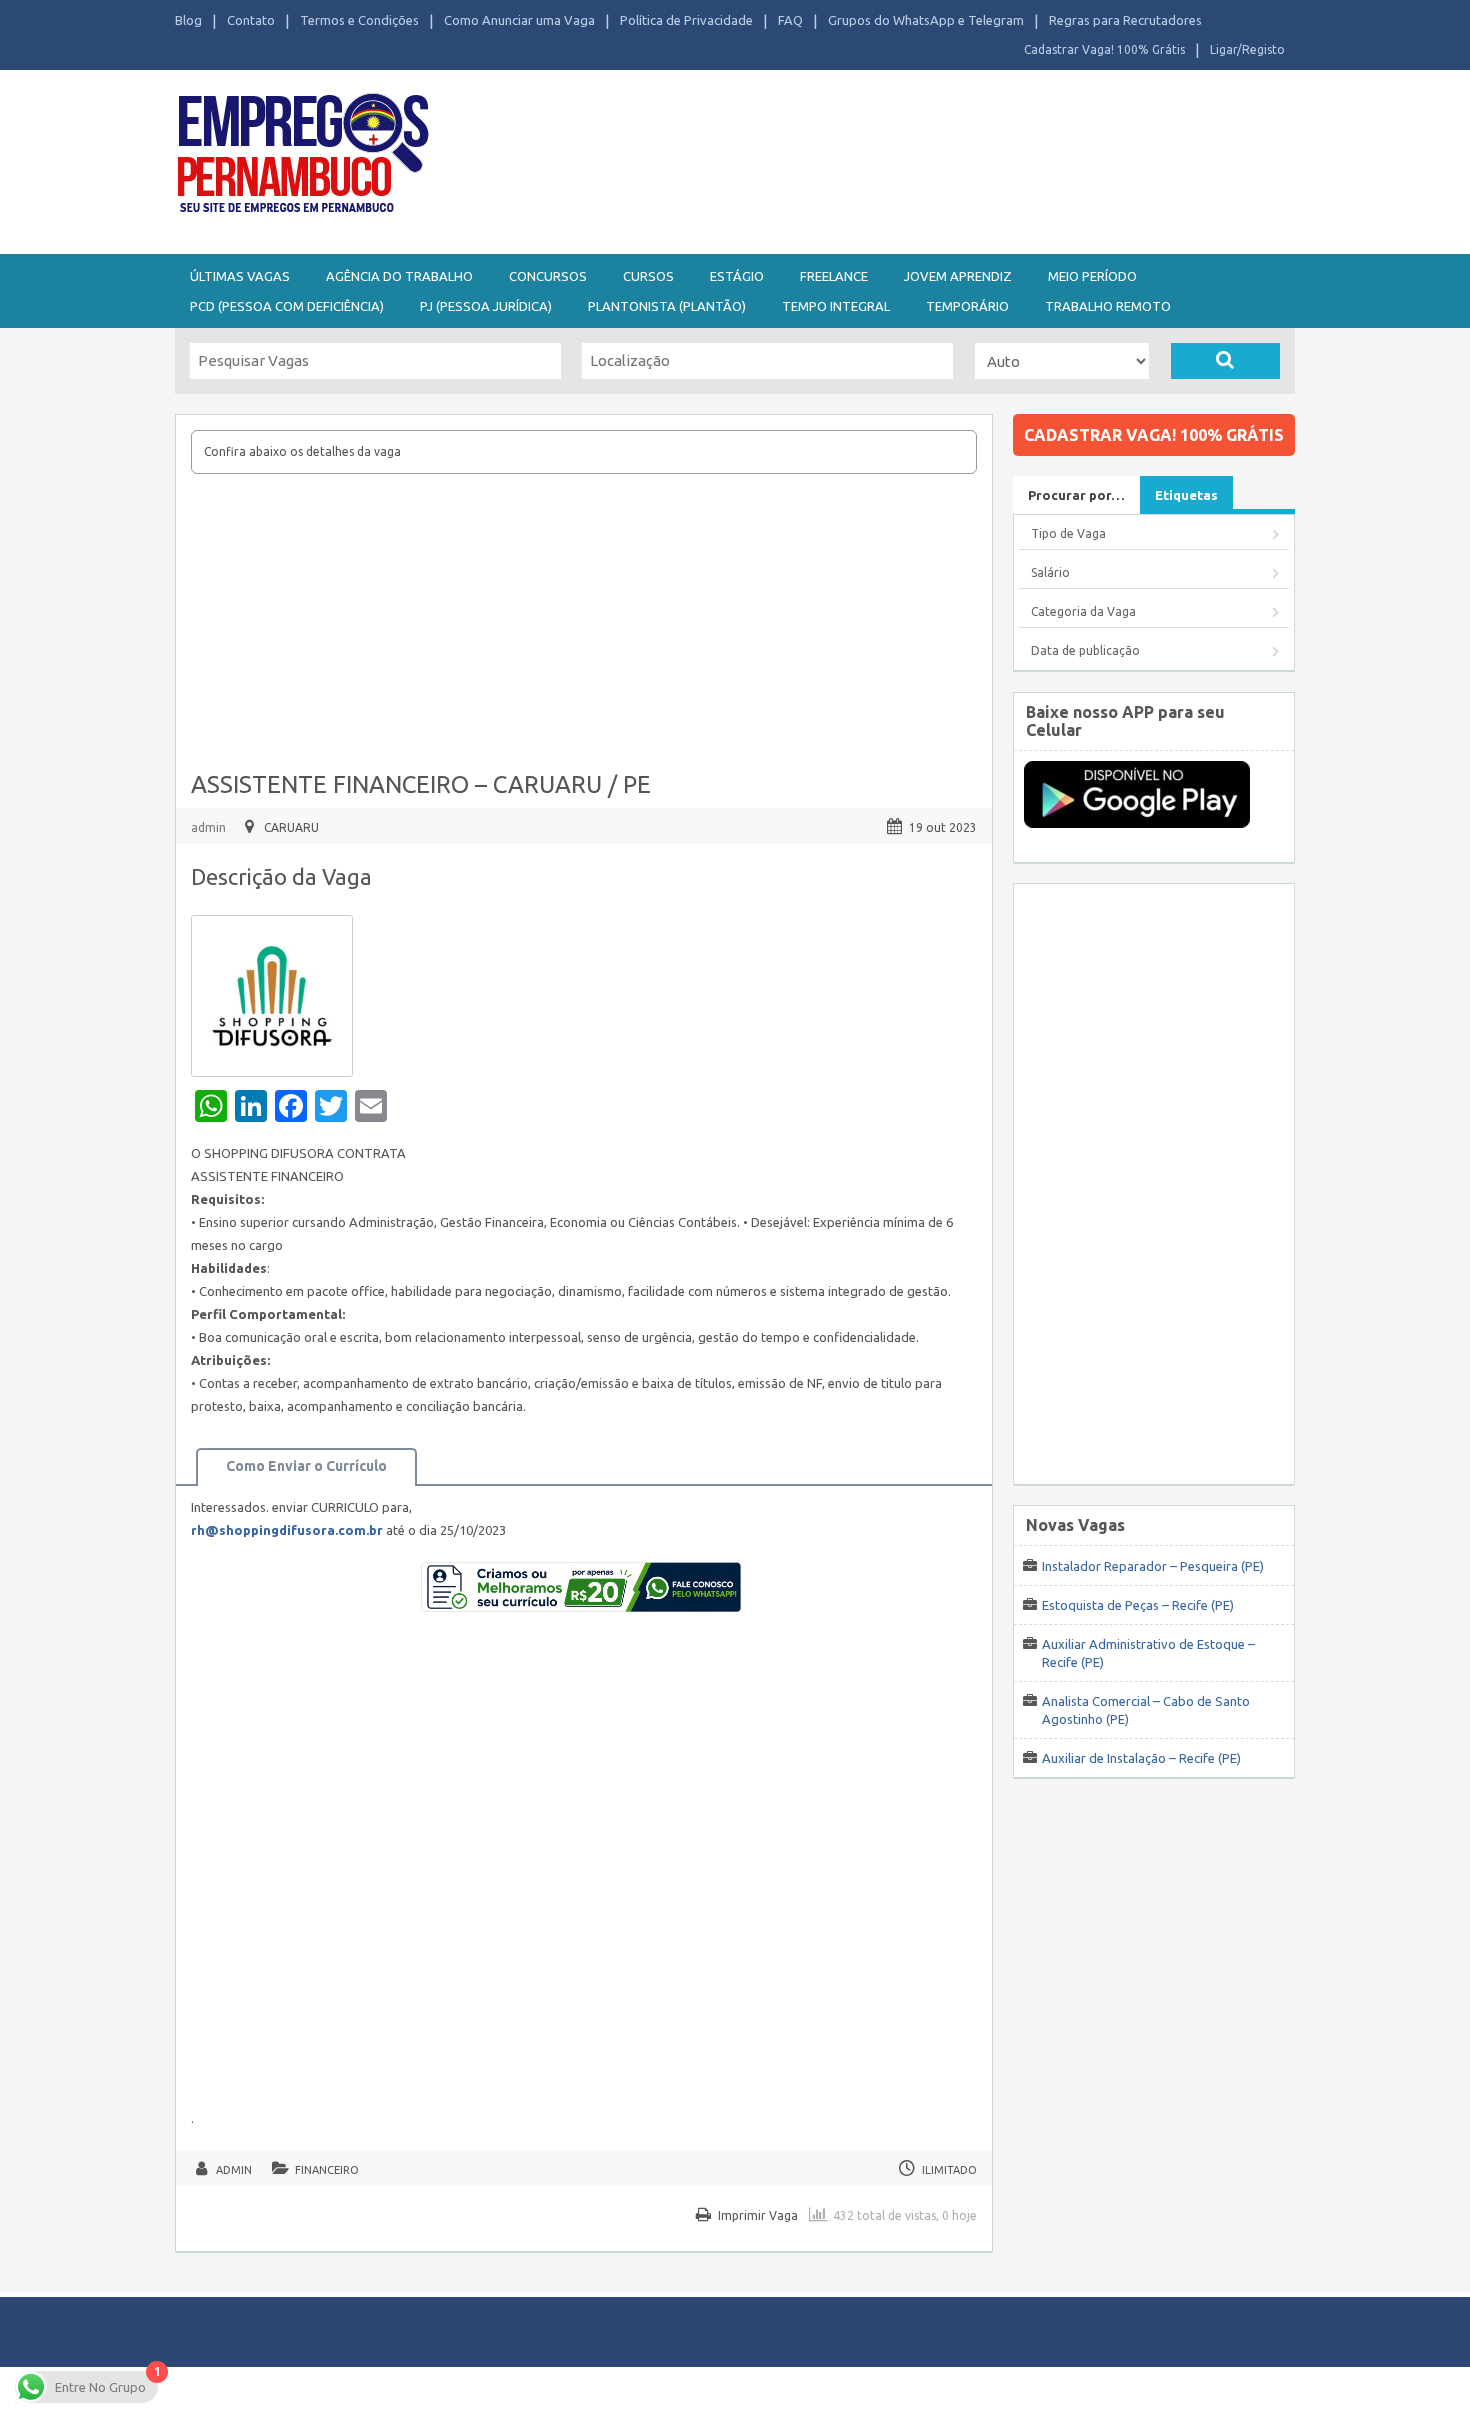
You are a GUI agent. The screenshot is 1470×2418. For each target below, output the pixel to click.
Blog (188, 20)
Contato (251, 20)
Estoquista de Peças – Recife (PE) (1138, 1605)
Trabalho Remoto (1108, 306)
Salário (1050, 572)
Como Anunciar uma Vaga (519, 20)
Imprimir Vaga (758, 2215)
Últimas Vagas (240, 276)
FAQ (790, 20)
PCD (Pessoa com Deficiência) (287, 306)
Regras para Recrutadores (1125, 20)
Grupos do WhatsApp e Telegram (926, 20)
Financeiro (327, 2170)
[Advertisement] (845, 158)
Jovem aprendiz (958, 276)
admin (208, 827)
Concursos (548, 276)
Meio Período (1092, 276)
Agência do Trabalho (399, 276)
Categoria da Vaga (1083, 611)
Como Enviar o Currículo (306, 1466)
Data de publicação (1085, 650)
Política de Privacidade (686, 20)
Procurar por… (1076, 495)
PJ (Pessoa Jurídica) (486, 306)
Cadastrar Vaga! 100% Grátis (1104, 49)
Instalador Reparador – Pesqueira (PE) (1153, 1566)
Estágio (737, 276)
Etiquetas (1186, 495)
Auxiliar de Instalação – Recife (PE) (1141, 1758)
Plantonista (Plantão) (667, 306)
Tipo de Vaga (1068, 533)
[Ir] (1225, 361)
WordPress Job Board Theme (715, 2391)
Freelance (834, 276)
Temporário (967, 306)
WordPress (929, 2391)
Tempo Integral (836, 306)
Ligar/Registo (1247, 49)
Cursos (648, 276)
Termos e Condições (359, 20)
